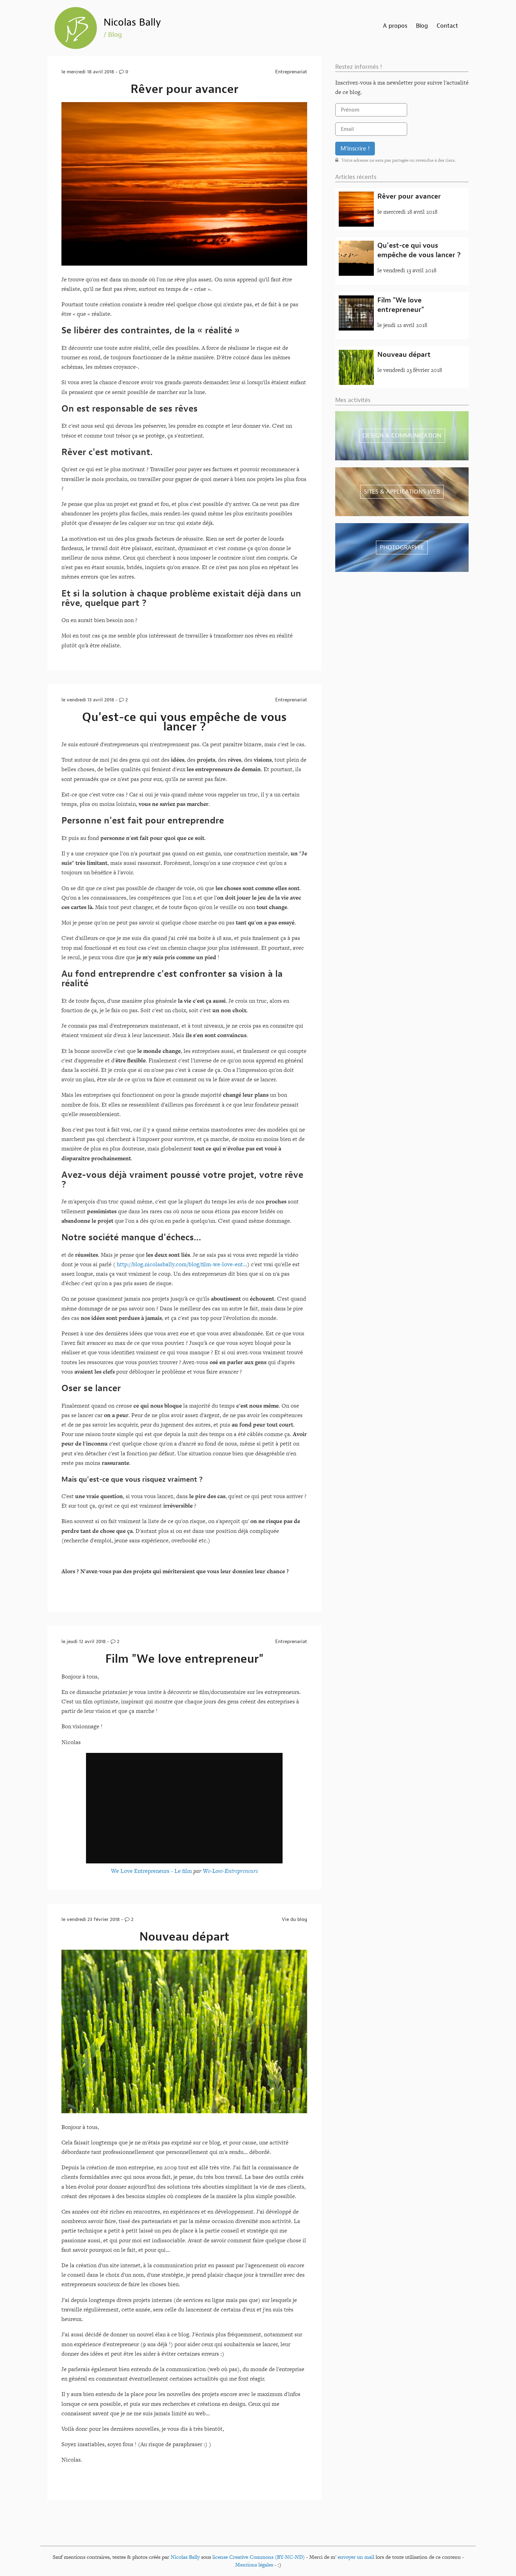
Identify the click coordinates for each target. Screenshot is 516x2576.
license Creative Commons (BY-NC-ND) (259, 2557)
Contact (447, 26)
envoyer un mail (356, 2557)
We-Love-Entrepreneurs (230, 1871)
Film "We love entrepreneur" (184, 1659)
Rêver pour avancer (184, 89)
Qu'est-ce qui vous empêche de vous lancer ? (184, 722)
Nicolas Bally (132, 22)
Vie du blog (295, 1919)
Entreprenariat (291, 72)
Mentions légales (254, 2565)
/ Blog (113, 35)
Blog (422, 26)
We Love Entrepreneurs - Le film (151, 1871)
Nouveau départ (184, 1937)
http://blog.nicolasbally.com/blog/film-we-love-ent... (182, 1264)
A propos (395, 26)
